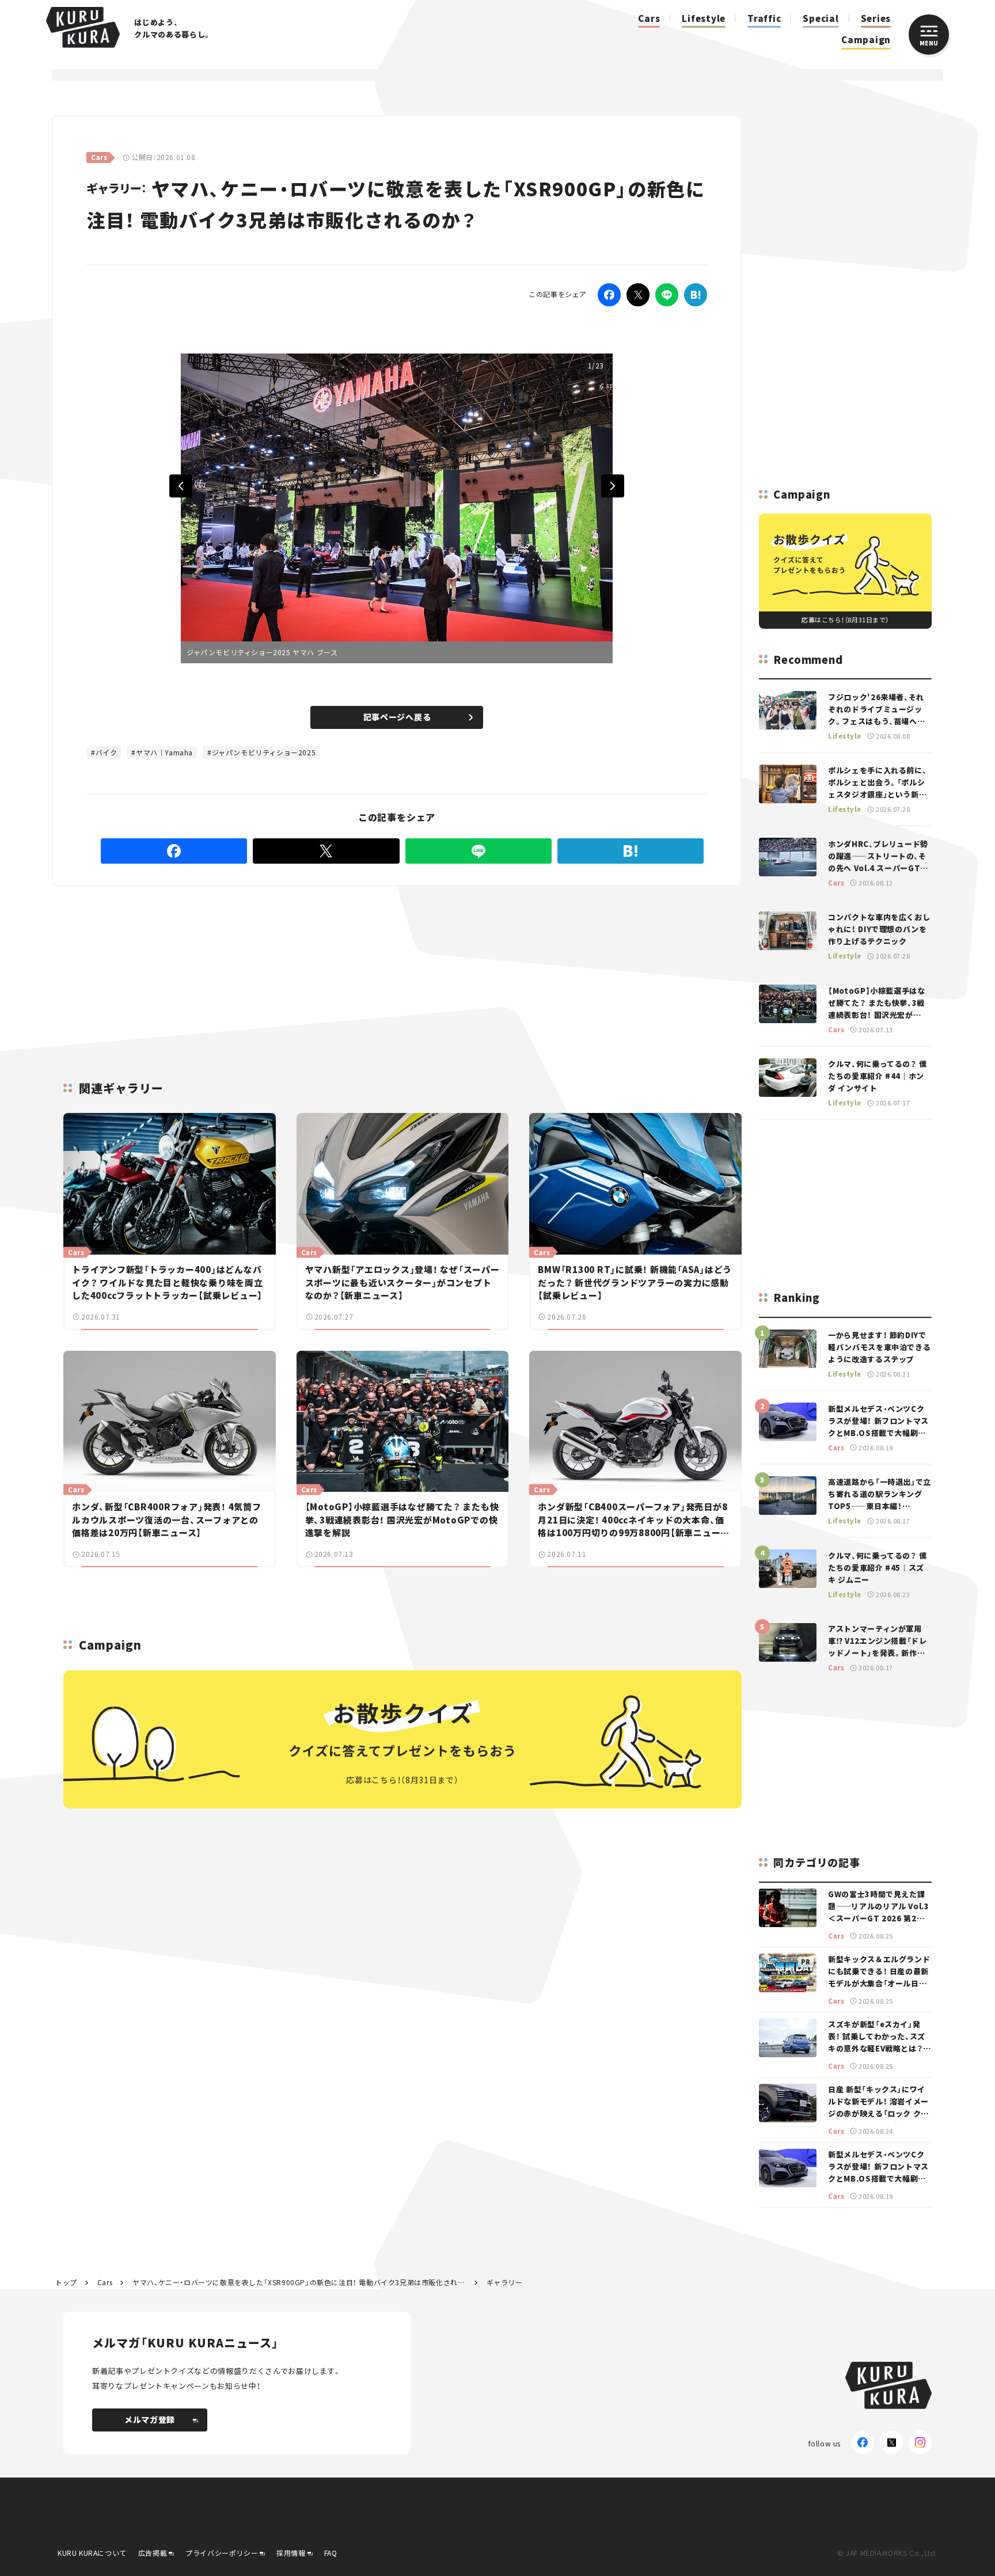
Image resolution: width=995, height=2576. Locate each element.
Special (821, 18)
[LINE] (667, 295)
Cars (649, 18)
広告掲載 (153, 2553)
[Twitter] (638, 295)
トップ (66, 2282)
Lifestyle (704, 18)
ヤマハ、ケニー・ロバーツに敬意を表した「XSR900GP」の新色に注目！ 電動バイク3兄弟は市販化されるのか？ (299, 2282)
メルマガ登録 (150, 2419)
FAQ (331, 2553)
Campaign (866, 39)
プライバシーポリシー (222, 2553)
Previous (181, 486)
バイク (107, 752)
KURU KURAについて (92, 2553)
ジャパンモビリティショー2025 (264, 752)
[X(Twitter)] (891, 2442)
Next (613, 486)
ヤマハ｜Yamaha (164, 752)
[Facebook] (609, 295)
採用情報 (291, 2553)
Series (876, 18)
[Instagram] (920, 2442)
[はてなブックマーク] (696, 295)
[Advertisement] (472, 970)
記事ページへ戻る (397, 717)
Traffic (764, 18)
